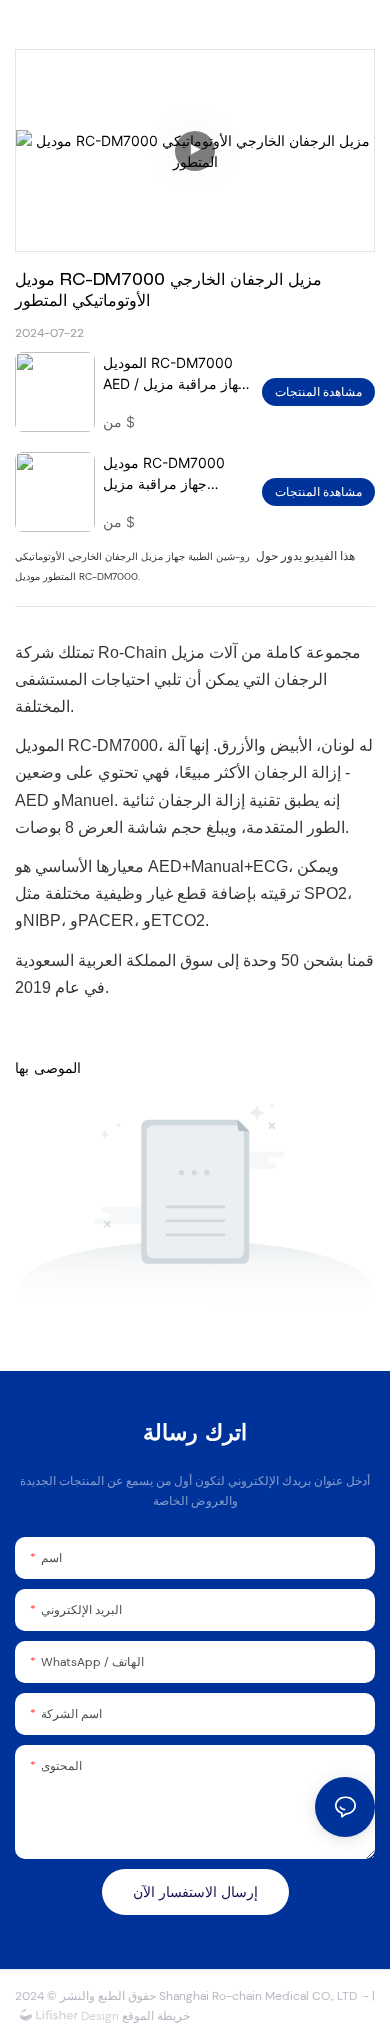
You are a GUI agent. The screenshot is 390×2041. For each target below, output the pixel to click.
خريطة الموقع (154, 2016)
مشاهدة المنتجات (318, 392)
